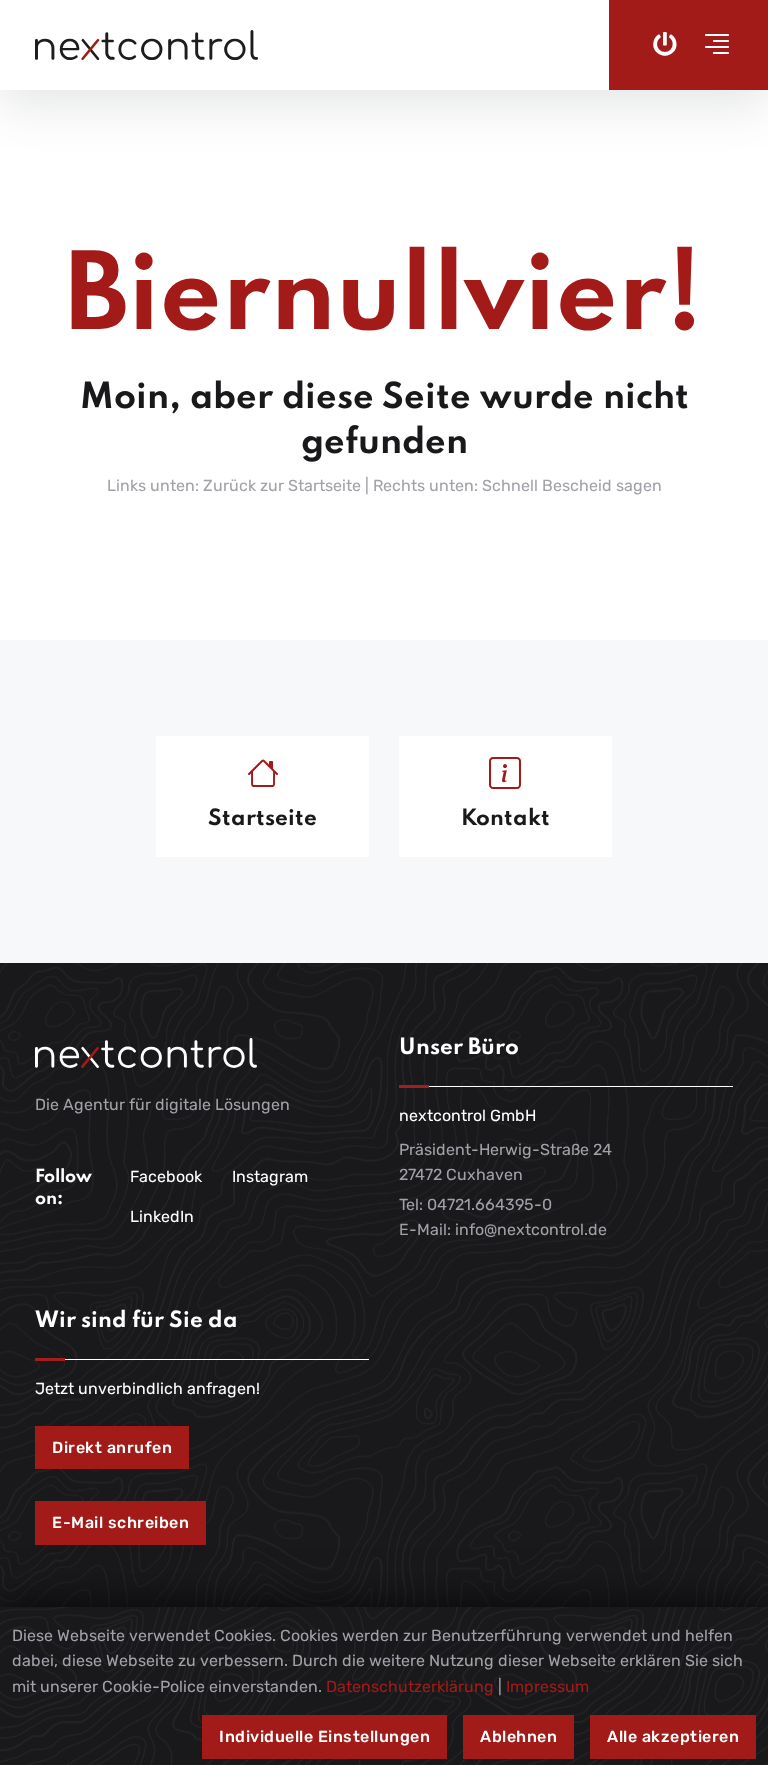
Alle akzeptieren (673, 1736)
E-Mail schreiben (120, 1522)
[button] (711, 45)
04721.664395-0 (489, 1204)
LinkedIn (162, 1216)
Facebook (166, 1176)
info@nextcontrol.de (531, 1229)
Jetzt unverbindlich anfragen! (147, 1388)
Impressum (547, 1686)
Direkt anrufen (112, 1447)
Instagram (270, 1176)
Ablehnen (518, 1736)
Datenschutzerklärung (410, 1686)
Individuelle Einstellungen (324, 1736)
